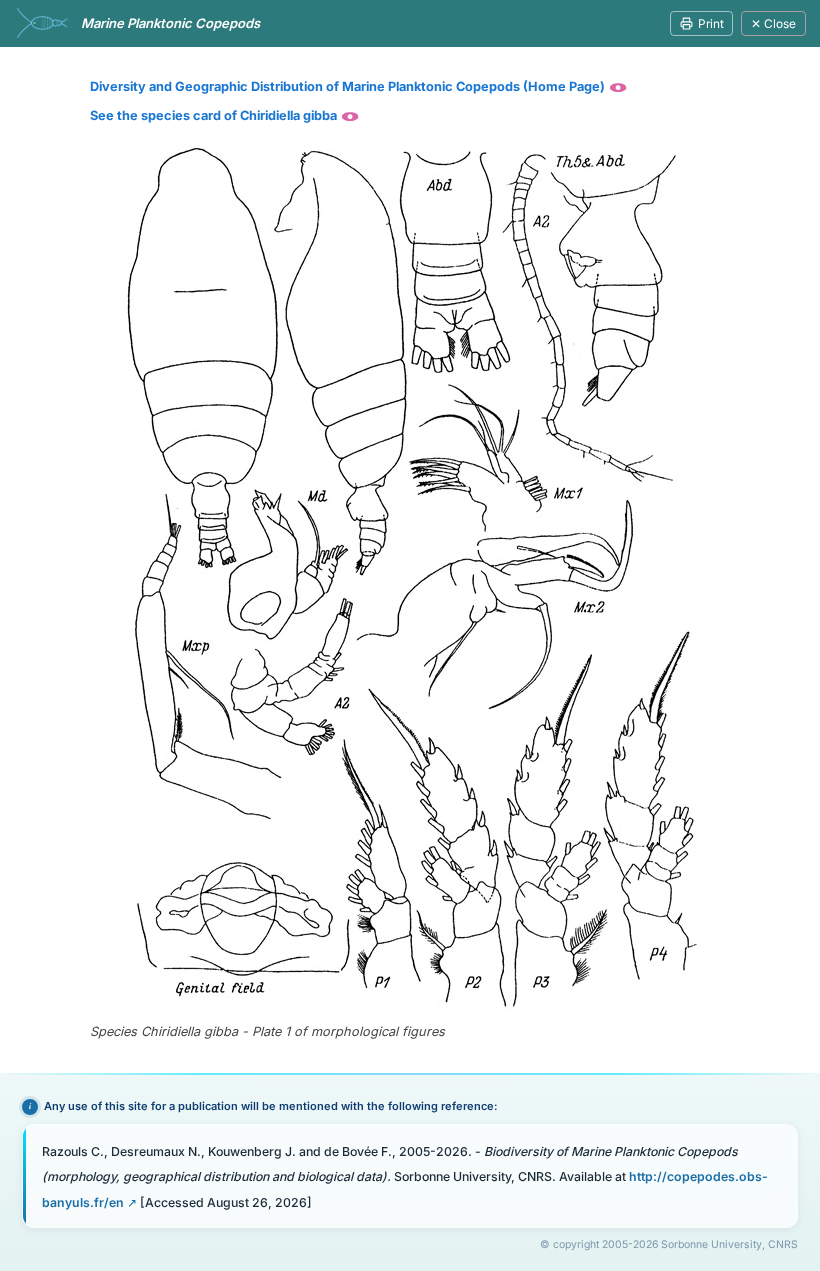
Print (711, 23)
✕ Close (773, 23)
